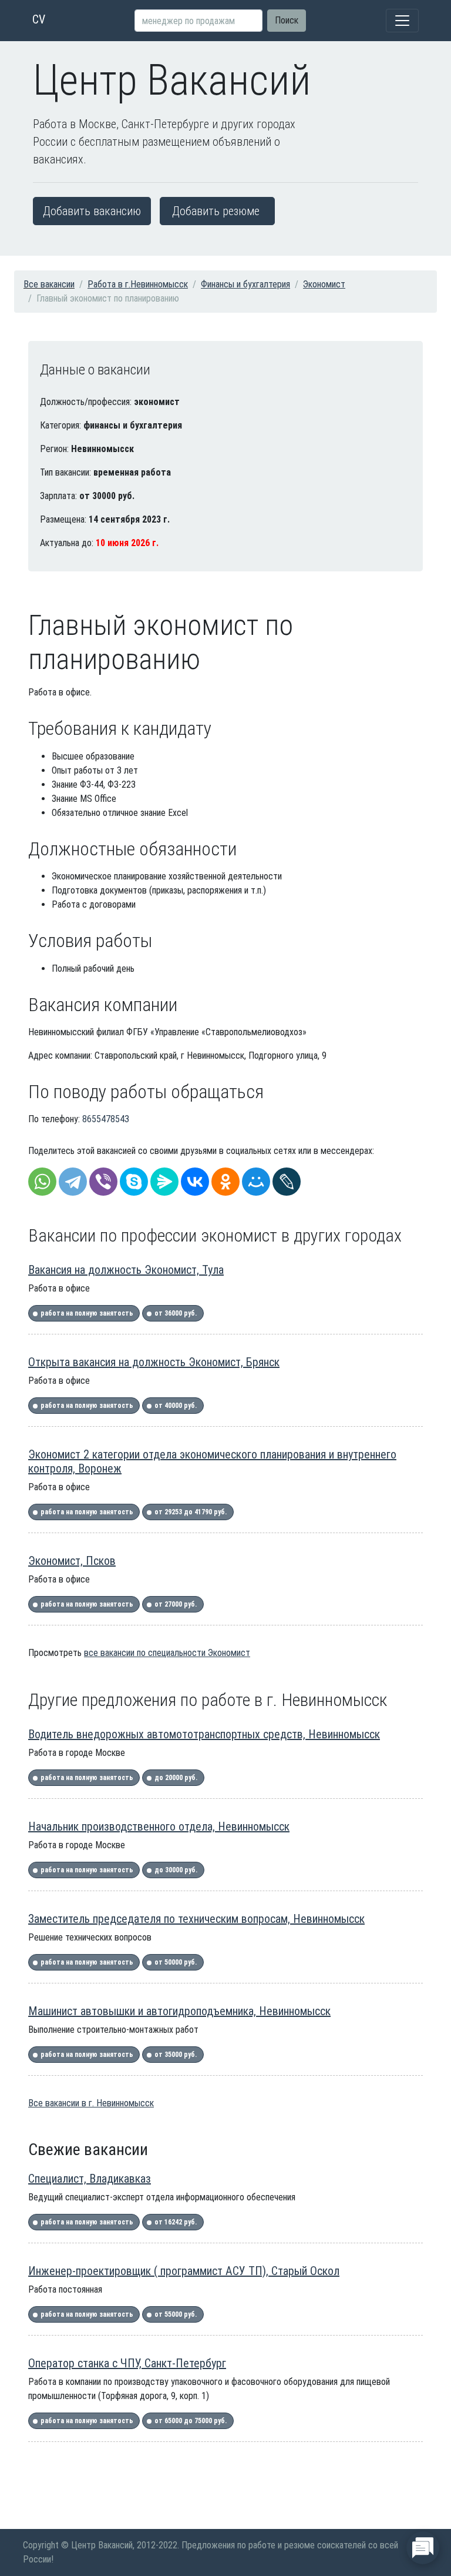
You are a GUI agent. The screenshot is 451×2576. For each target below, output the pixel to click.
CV (39, 19)
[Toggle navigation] (402, 21)
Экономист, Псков (72, 1561)
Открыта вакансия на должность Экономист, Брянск (154, 1362)
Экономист (324, 284)
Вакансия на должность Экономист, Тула (126, 1270)
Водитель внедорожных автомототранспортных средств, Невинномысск (204, 1734)
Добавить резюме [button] (216, 211)
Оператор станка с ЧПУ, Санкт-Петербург (127, 2363)
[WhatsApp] (42, 1182)
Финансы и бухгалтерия (245, 284)
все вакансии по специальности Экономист (167, 1653)
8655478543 (106, 1119)
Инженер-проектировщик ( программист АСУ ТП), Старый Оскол (184, 2271)
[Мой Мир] (256, 1182)
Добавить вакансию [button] (92, 211)
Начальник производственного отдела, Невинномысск (159, 1826)
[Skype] (134, 1182)
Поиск (287, 20)
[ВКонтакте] (195, 1182)
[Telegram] (73, 1182)
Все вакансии (49, 284)
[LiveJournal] (287, 1182)
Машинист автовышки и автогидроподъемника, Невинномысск (179, 2011)
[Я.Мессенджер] (164, 1182)
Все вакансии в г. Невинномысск (91, 2103)
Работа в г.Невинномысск (138, 284)
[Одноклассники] (225, 1182)
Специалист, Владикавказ (90, 2179)
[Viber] (103, 1182)
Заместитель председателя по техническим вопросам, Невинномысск (196, 1919)
